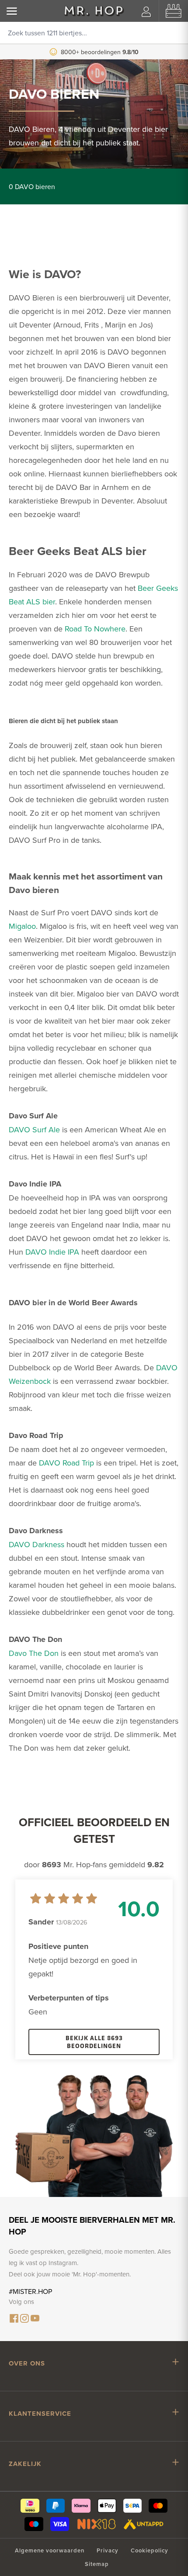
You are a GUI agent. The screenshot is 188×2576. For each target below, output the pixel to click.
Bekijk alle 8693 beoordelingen (94, 2042)
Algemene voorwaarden (50, 2550)
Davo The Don (34, 1653)
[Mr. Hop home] (94, 11)
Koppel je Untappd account (101, 52)
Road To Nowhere (95, 629)
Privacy (108, 2550)
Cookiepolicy (150, 2550)
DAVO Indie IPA (52, 1252)
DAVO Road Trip (66, 1463)
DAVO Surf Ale (34, 1129)
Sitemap (97, 2564)
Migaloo (22, 926)
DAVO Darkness (37, 1544)
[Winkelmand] (174, 11)
